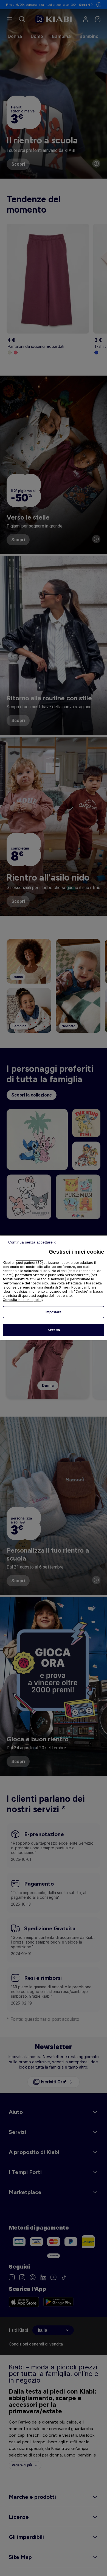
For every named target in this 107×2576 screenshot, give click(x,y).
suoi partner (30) (29, 1263)
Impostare (54, 1312)
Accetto (54, 1330)
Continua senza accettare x (32, 1242)
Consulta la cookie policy (23, 1300)
